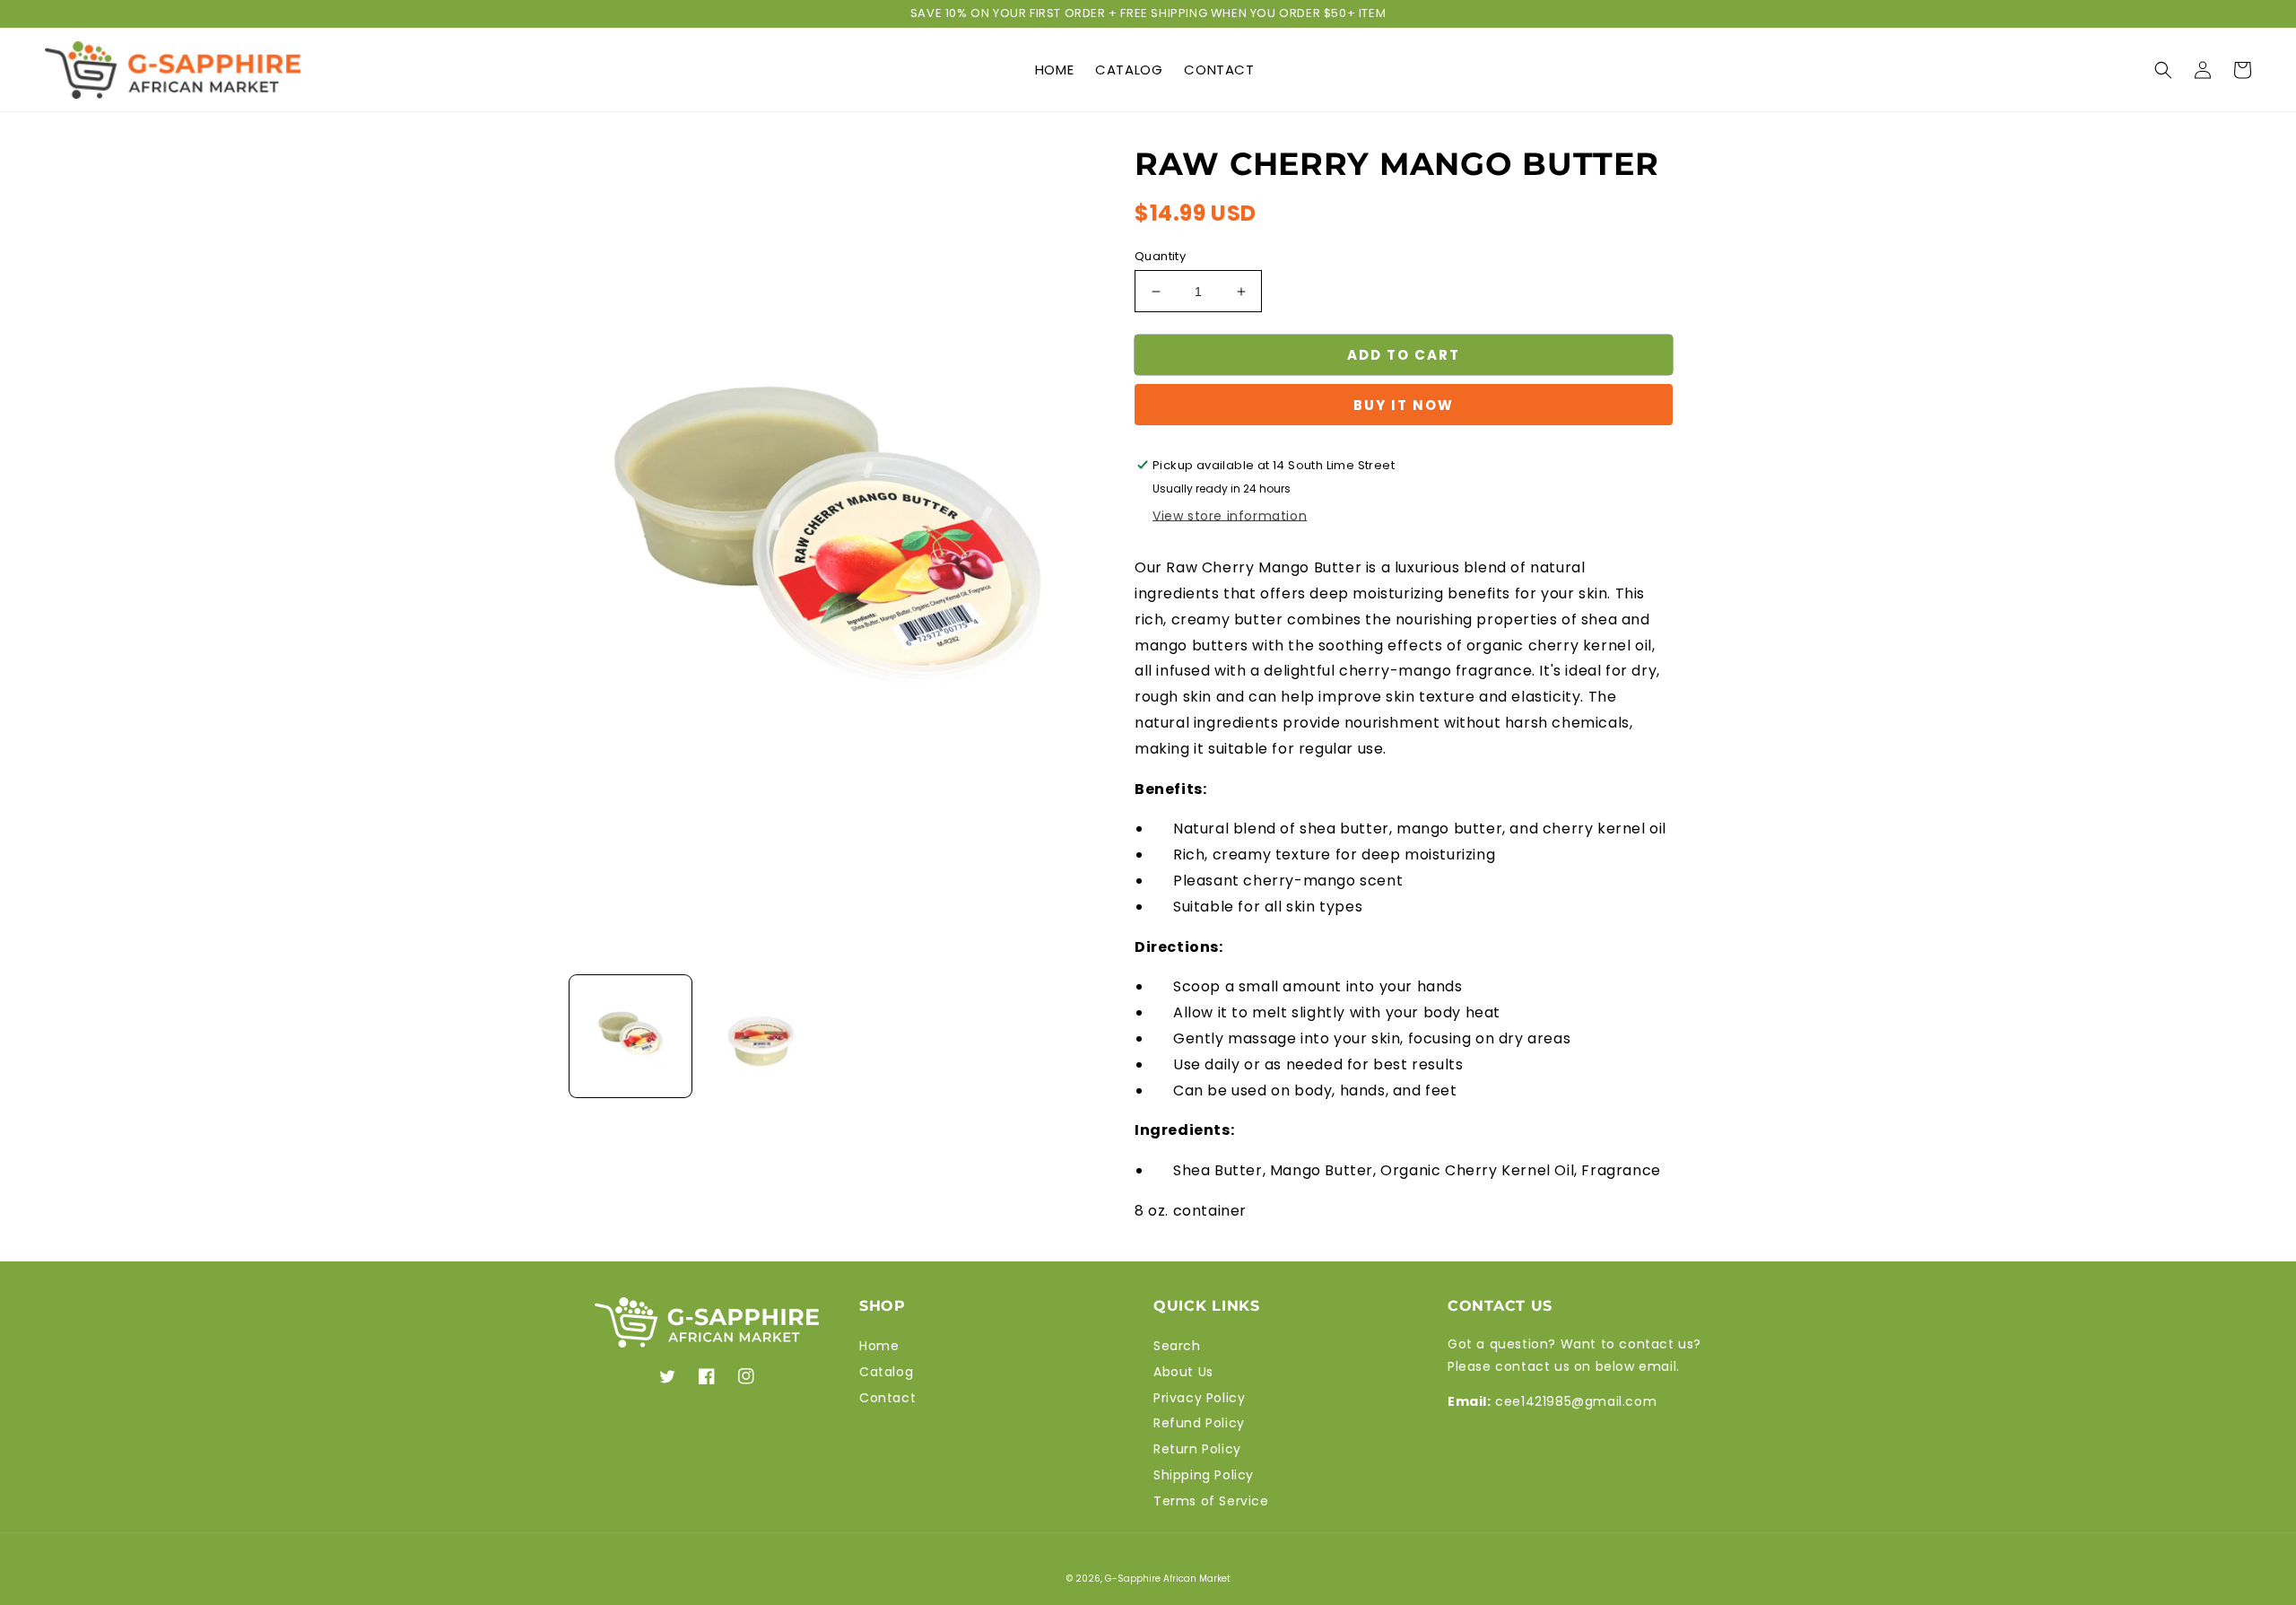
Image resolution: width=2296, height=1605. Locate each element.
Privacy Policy (1199, 1398)
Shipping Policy (1204, 1475)
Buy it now (1404, 405)
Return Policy (1197, 1449)
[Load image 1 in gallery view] (631, 1036)
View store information (1230, 516)
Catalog (886, 1372)
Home (879, 1346)
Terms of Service (1211, 1501)
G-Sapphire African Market (1168, 1579)
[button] (2163, 70)
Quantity (1160, 256)
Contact (887, 1398)
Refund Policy (1199, 1423)
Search (1177, 1346)
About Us (1183, 1372)
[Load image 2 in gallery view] (761, 1036)
